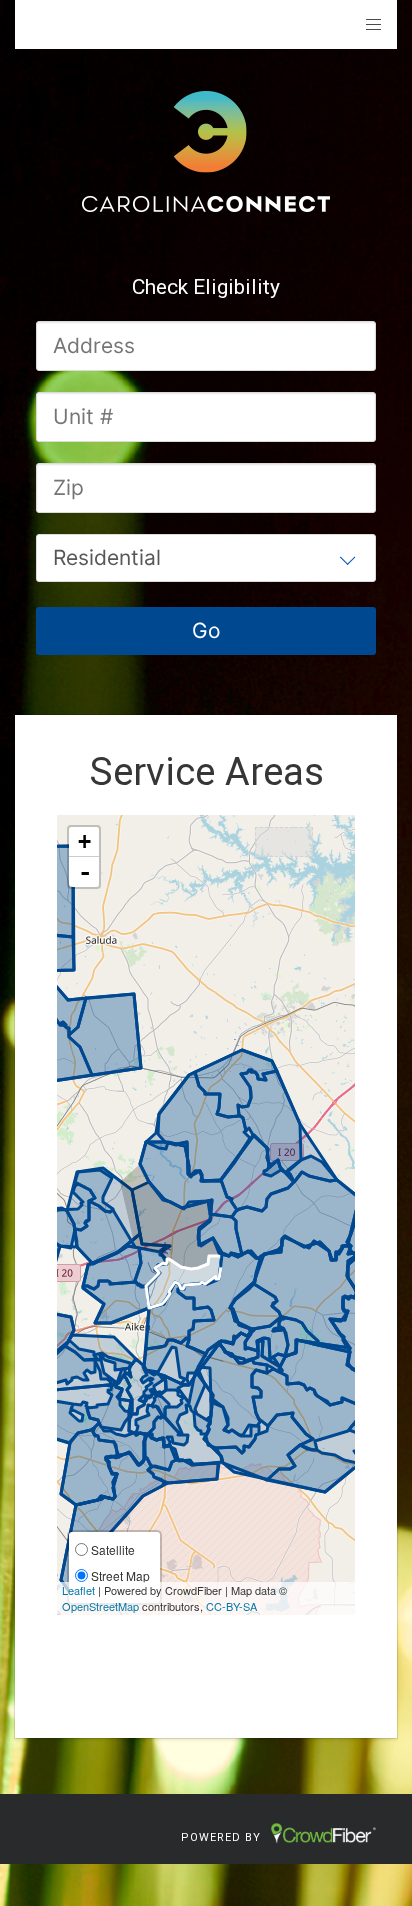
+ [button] (84, 841)
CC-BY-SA (231, 1606)
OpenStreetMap (100, 1606)
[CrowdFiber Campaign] (206, 150)
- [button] (85, 872)
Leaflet (78, 1590)
